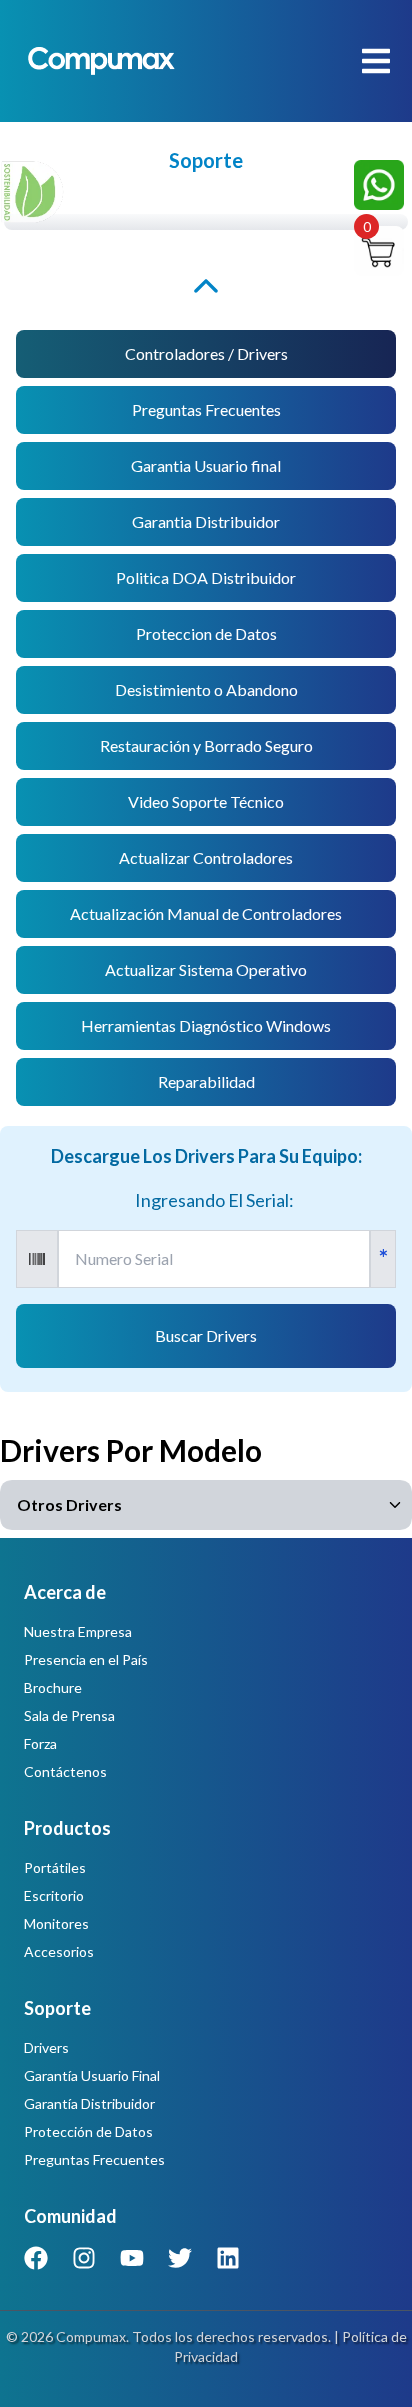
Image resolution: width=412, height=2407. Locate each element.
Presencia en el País (86, 1659)
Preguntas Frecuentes (94, 2159)
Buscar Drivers (206, 1335)
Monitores (56, 1923)
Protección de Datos (88, 2131)
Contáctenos (65, 1771)
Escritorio (54, 1895)
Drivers (46, 2047)
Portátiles (55, 1867)
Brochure (53, 1687)
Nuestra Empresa (78, 1631)
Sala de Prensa (69, 1715)
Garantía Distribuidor (89, 2103)
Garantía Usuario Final (92, 2075)
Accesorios (59, 1951)
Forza (40, 1743)
